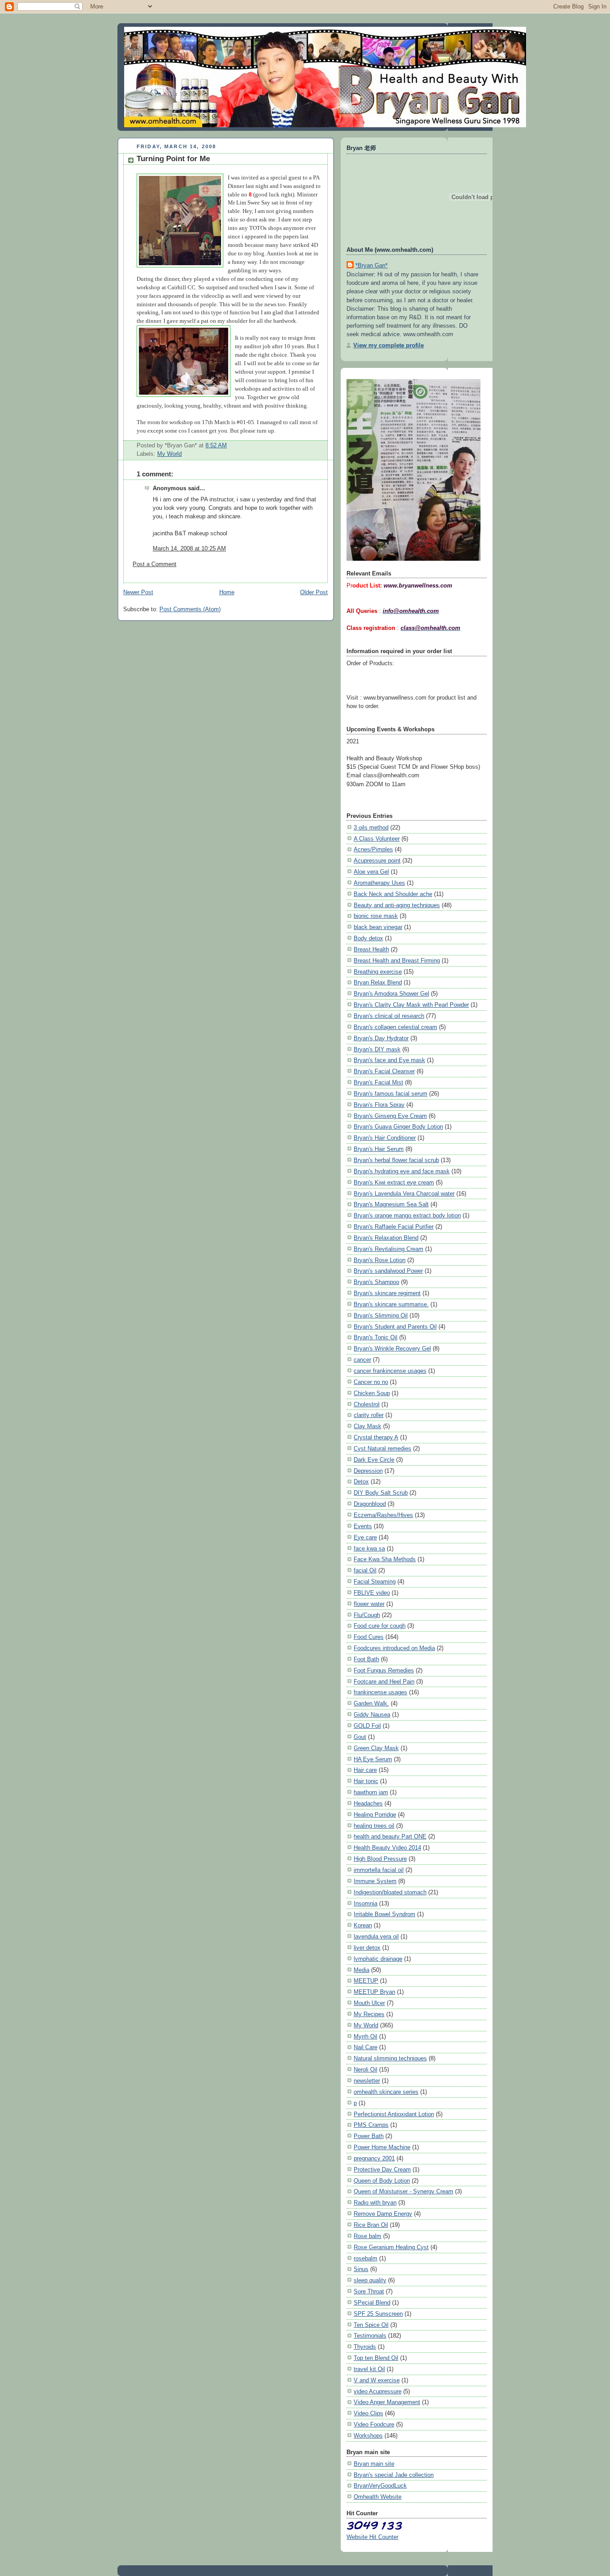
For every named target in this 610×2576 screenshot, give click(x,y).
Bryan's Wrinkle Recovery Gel (392, 1348)
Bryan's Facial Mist (378, 1082)
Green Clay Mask (376, 1748)
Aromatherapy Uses (379, 883)
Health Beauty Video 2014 (387, 1848)
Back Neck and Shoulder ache (393, 894)
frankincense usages (380, 1692)
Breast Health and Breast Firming (397, 961)
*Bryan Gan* (372, 265)
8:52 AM (216, 446)
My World (169, 454)
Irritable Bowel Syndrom (384, 1914)
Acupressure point (377, 861)
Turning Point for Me (173, 159)
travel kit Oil (369, 2369)
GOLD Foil (367, 1726)
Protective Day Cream (382, 2170)
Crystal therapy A (376, 1437)
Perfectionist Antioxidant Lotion (394, 2114)
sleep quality (370, 2280)
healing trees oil (374, 1826)
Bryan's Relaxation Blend (386, 1238)
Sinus (361, 2269)
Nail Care (366, 2047)
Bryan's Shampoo (376, 1282)
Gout (360, 1737)
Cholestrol (367, 1404)
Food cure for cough (380, 1626)
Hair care (365, 1770)
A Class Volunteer (377, 839)
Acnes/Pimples (373, 849)
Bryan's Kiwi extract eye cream (394, 1182)
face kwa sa (369, 1549)
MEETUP (366, 1981)
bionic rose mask (376, 916)
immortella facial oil (379, 1870)
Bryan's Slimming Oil (381, 1315)
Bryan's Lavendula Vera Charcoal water (404, 1194)
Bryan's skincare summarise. (391, 1304)
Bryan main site (374, 2464)
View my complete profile (389, 345)
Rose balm (368, 2236)
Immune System (375, 1881)
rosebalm (366, 2258)
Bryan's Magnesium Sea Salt (391, 1204)
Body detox (368, 938)
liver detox (367, 1948)
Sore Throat (369, 2291)
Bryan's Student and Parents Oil (395, 1327)
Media (361, 1970)
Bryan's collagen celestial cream (395, 1027)
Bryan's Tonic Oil (376, 1337)
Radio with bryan (375, 2203)
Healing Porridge (375, 1815)
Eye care (365, 1537)
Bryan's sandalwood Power (388, 1271)
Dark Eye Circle (374, 1460)
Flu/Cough (367, 1615)
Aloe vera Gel (371, 872)
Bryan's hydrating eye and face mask (402, 1171)
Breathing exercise (378, 972)
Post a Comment (155, 564)
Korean (363, 1925)
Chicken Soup (372, 1393)
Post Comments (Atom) (190, 609)
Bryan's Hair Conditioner (385, 1138)
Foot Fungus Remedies (384, 1670)
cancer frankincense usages (390, 1371)
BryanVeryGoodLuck (380, 2486)
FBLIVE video (372, 1593)
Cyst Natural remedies (382, 1448)
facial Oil (365, 1570)
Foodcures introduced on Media (394, 1648)
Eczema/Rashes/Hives (383, 1515)
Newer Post (138, 592)
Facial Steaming (375, 1582)
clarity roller (369, 1415)
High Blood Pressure (380, 1859)
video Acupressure (378, 2391)
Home (227, 592)
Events (363, 1526)
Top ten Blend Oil (376, 2358)
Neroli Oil (366, 2070)
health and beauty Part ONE (390, 1836)
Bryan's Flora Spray (379, 1105)
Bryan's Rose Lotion (380, 1260)
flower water (369, 1604)
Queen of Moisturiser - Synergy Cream (403, 2191)
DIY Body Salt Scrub (381, 1493)
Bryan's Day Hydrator (381, 1038)
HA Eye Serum (373, 1759)
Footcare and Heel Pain (384, 1682)
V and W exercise (377, 2380)
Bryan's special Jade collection (394, 2475)
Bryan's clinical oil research (389, 1016)
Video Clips (368, 2413)
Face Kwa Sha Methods (385, 1559)
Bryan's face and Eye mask (389, 1060)
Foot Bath (366, 1659)
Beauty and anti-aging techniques (397, 905)
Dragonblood (370, 1504)
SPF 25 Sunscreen (378, 2314)
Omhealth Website (378, 2497)
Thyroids (365, 2347)
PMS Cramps (371, 2125)
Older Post (314, 592)
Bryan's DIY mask (377, 1049)
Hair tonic (366, 1781)
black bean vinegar (378, 927)
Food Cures (369, 1637)
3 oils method (371, 827)
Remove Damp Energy (383, 2214)
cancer (362, 1360)
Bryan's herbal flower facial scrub (396, 1160)
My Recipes (369, 2014)
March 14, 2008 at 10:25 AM (189, 549)
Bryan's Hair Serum (379, 1149)
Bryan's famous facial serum (391, 1094)
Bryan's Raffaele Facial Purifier (394, 1227)
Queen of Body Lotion (382, 2181)
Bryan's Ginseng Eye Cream (390, 1116)
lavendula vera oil (376, 1936)
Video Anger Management (387, 2402)
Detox (361, 1482)
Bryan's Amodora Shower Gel (391, 994)
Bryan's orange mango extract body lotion (407, 1215)
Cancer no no (371, 1382)
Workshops (368, 2436)
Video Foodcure (374, 2424)
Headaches (368, 1803)
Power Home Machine (382, 2147)
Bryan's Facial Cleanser (384, 1071)
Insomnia (366, 1903)
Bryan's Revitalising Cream (389, 1249)
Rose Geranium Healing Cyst (391, 2247)
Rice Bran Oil (371, 2225)
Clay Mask (368, 1426)
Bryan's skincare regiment (387, 1293)
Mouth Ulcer (369, 2003)
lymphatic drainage (378, 1959)
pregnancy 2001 (374, 2158)
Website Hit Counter (372, 2537)
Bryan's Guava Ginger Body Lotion (398, 1127)
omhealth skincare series (386, 2092)
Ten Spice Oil (371, 2325)
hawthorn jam (371, 1792)
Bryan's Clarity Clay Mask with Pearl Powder (411, 1005)
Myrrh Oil (366, 2036)
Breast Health (371, 949)
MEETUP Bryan (374, 1992)
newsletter (367, 2081)
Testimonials (370, 2336)
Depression (368, 1471)
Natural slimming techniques (390, 2058)
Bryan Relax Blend (378, 982)
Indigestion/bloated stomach (390, 1892)
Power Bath (369, 2136)
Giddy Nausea (372, 1715)
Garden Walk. (371, 1703)
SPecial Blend (372, 2303)
